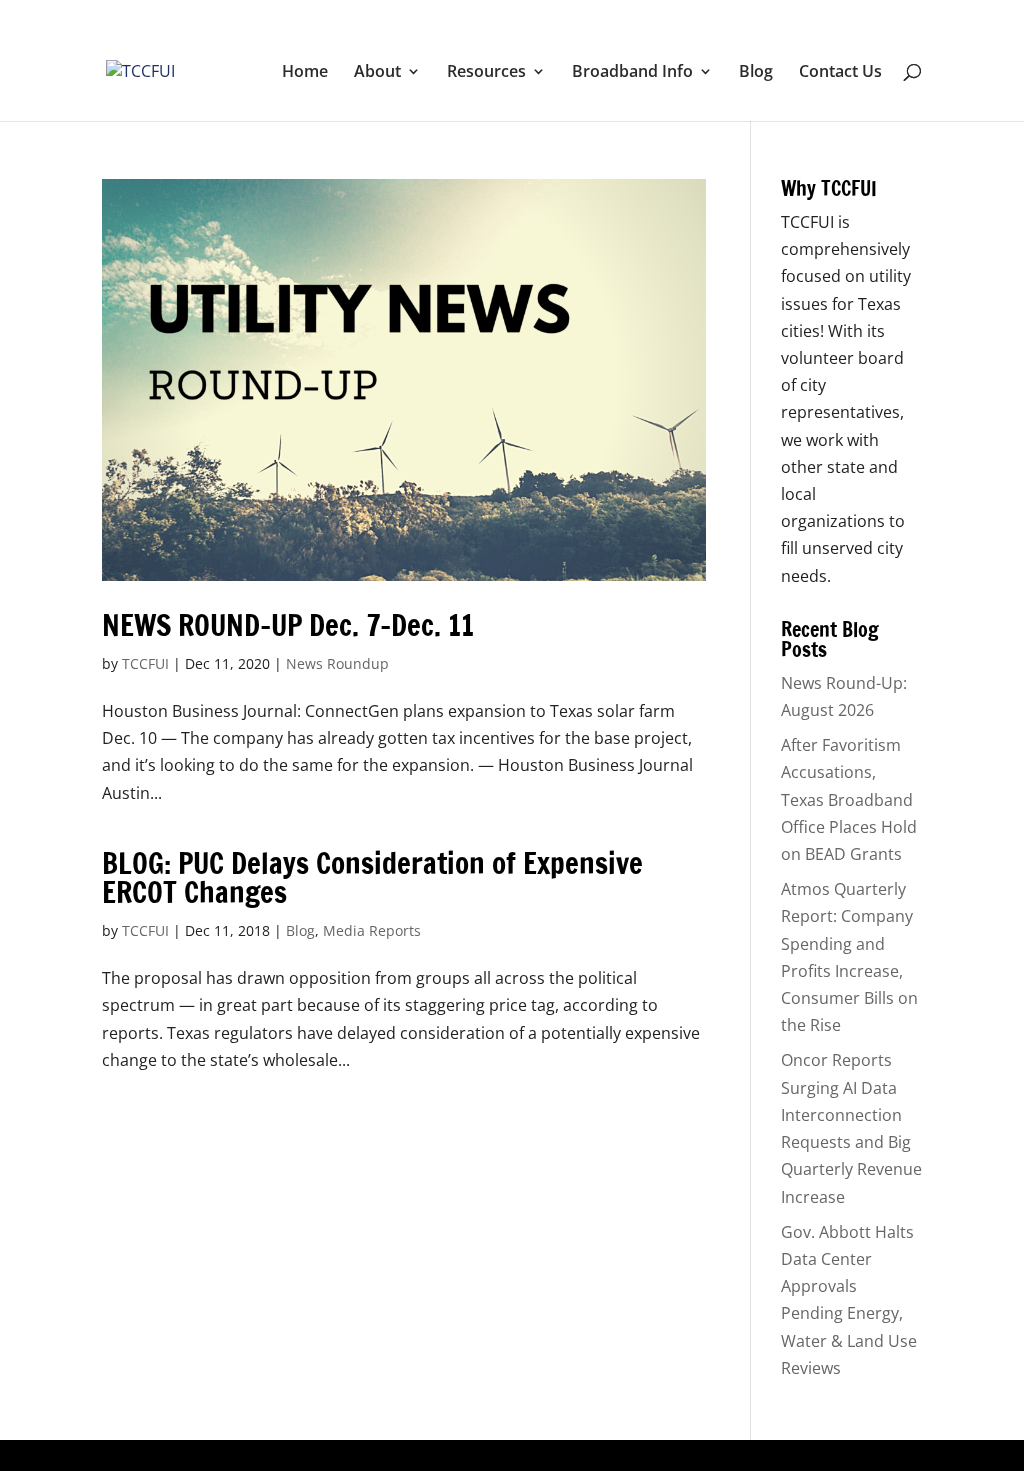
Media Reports (372, 930)
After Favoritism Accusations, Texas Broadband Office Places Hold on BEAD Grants (849, 799)
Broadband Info (632, 73)
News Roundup (337, 663)
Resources (486, 73)
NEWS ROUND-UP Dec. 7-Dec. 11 (288, 625)
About (377, 73)
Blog (756, 73)
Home (305, 73)
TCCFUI (145, 663)
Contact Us (840, 73)
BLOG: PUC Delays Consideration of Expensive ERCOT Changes (372, 877)
